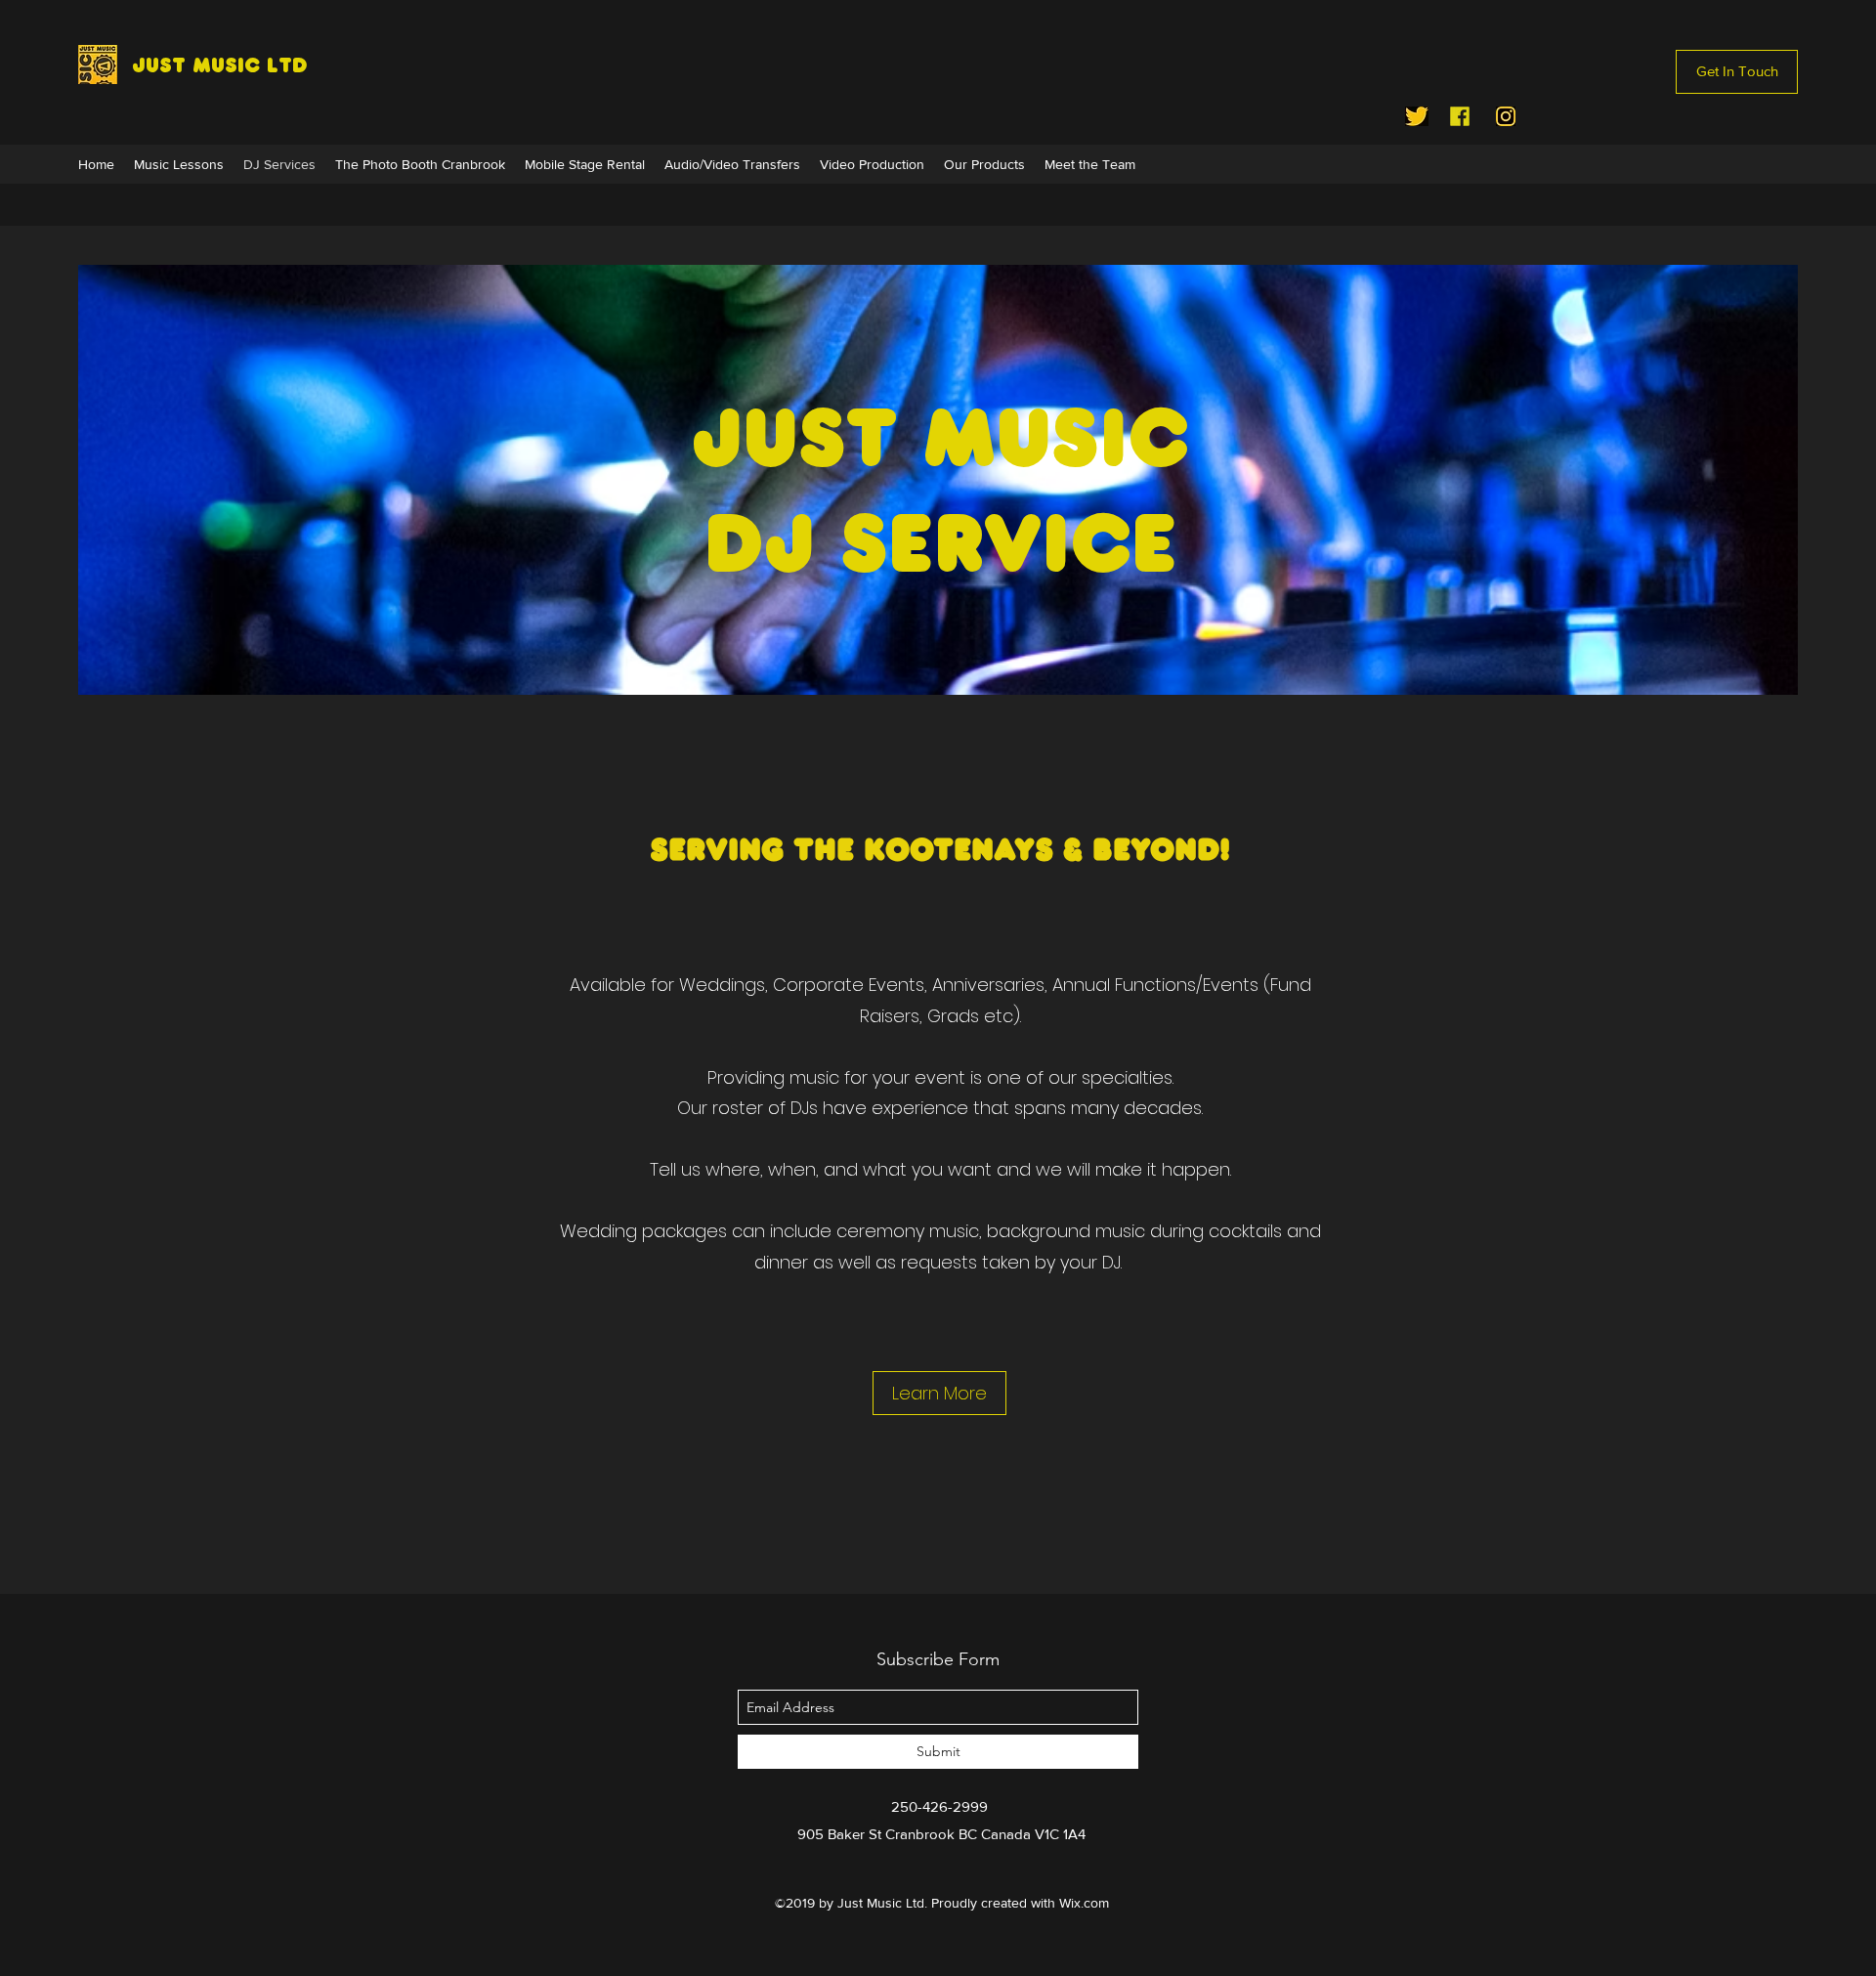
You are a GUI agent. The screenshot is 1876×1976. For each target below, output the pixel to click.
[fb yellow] (1460, 116)
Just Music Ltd (220, 65)
